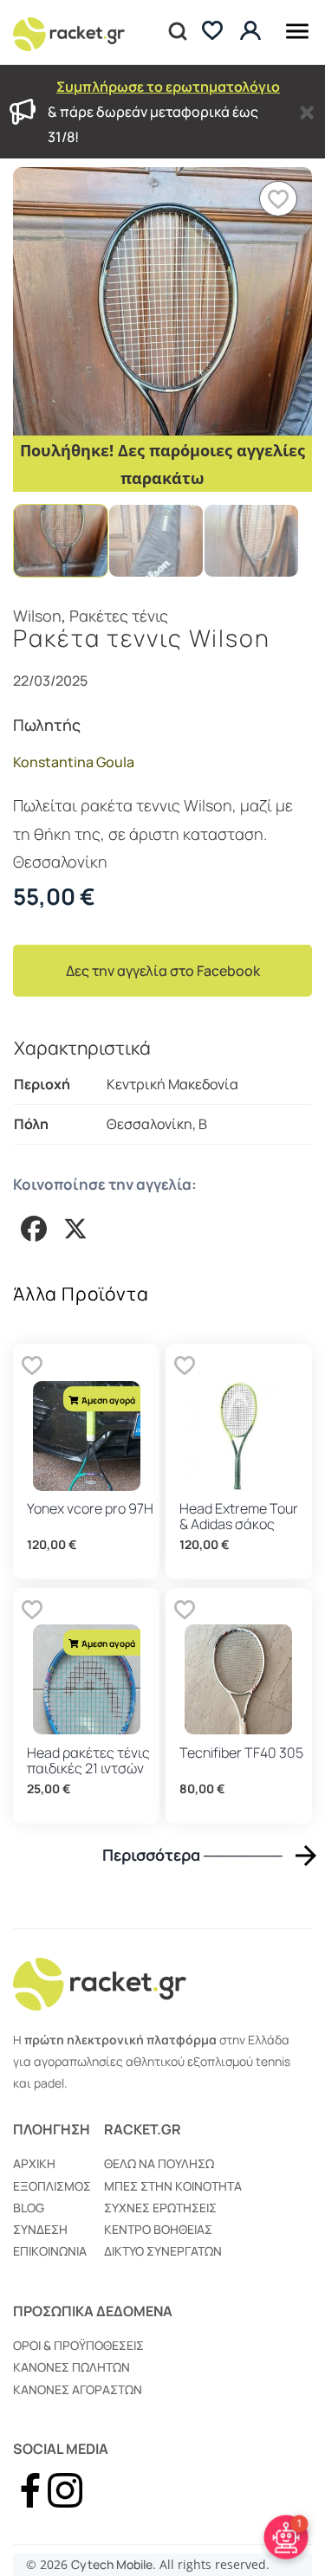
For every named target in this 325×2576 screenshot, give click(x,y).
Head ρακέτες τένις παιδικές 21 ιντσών (88, 1760)
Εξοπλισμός (52, 2186)
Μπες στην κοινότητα (173, 2186)
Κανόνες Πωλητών (71, 2367)
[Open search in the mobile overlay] (176, 32)
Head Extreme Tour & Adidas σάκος (239, 1516)
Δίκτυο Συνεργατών (163, 2251)
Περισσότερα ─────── (192, 1855)
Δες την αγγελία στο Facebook (163, 971)
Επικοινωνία (50, 2251)
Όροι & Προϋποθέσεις (78, 2345)
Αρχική (34, 2163)
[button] (278, 199)
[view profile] (253, 32)
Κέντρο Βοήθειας (158, 2229)
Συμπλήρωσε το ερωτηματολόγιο (168, 87)
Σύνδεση (40, 2229)
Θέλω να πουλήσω (159, 2163)
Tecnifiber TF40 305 (241, 1753)
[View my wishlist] (212, 32)
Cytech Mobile (112, 2564)
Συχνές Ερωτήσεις (160, 2208)
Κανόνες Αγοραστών (78, 2389)
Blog (29, 2208)
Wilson (37, 616)
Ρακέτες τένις (119, 616)
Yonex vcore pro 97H (90, 1508)
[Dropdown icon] (297, 28)
